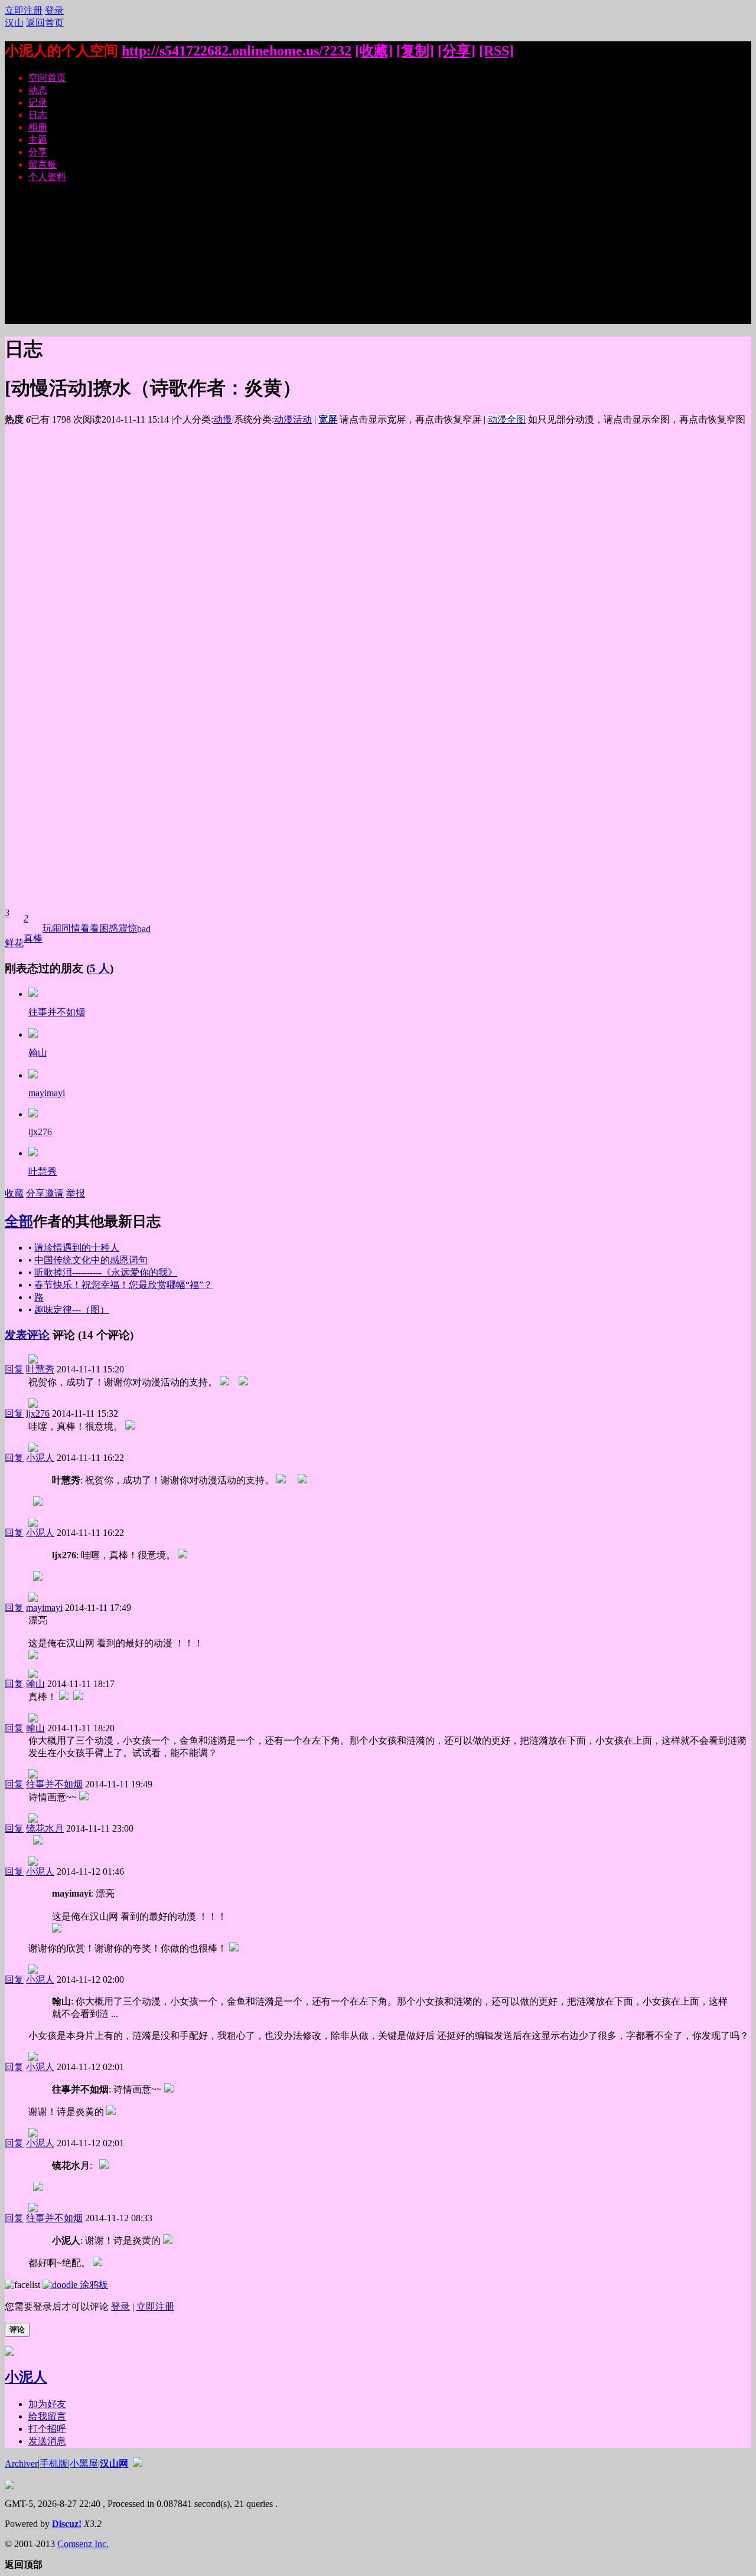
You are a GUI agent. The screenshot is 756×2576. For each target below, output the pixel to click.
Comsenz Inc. (83, 2544)
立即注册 (24, 10)
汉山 (14, 23)
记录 (38, 102)
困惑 (109, 928)
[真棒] (33, 994)
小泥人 (40, 1458)
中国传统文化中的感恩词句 (91, 1260)
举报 (76, 1193)
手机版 (54, 2464)
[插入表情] (22, 2285)
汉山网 (114, 2464)
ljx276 (40, 1132)
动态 (38, 90)
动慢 (223, 419)
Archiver (21, 2464)
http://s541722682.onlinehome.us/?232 (237, 51)
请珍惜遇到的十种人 (77, 1248)
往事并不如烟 (57, 1012)
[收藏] (374, 51)
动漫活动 (293, 419)
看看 (90, 928)
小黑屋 (84, 2464)
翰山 (38, 1053)
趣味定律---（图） (72, 1310)
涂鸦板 (93, 2285)
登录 (54, 10)
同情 (71, 928)
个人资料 (47, 177)
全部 (19, 1221)
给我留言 (47, 2416)
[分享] (457, 51)
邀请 (54, 1193)
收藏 (14, 1193)
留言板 (43, 164)
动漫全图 (507, 419)
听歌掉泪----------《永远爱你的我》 (106, 1272)
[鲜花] (33, 1034)
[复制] (415, 51)
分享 (38, 152)
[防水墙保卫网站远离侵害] (138, 2464)
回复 (14, 1369)
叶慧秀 (43, 1171)
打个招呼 (47, 2429)
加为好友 (47, 2404)
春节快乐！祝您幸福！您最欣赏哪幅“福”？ (123, 1285)
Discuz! (67, 2524)
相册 (38, 127)
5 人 (100, 968)
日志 (38, 115)
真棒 (33, 928)
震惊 (128, 928)
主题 (38, 140)
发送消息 (47, 2441)
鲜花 (14, 928)
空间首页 (47, 78)
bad (144, 929)
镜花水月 (45, 1828)
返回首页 (45, 23)
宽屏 (328, 419)
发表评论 (27, 1335)
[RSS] (496, 51)
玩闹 (52, 928)
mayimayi (47, 1093)
